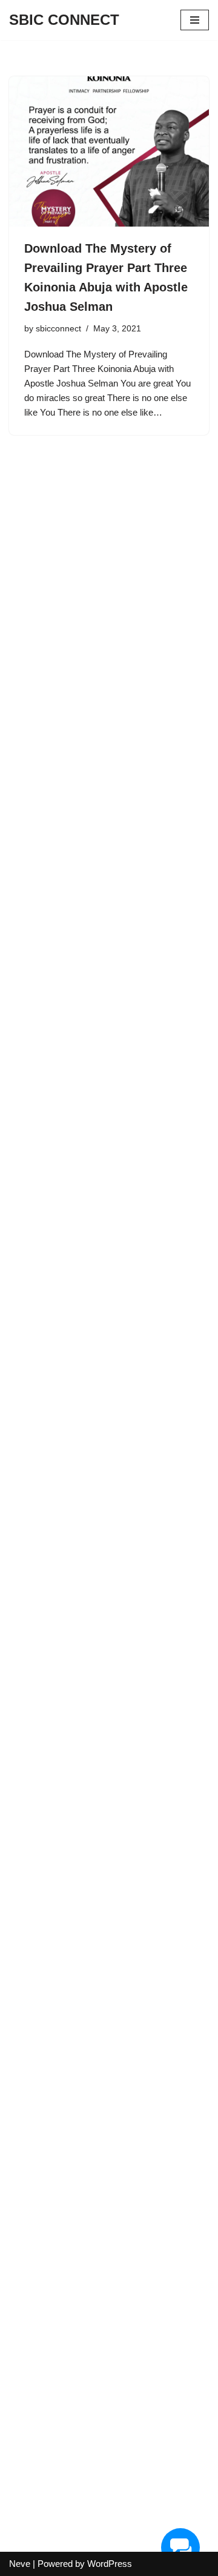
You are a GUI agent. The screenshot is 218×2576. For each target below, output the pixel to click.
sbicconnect (58, 329)
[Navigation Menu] (195, 20)
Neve (20, 2564)
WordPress (110, 2564)
